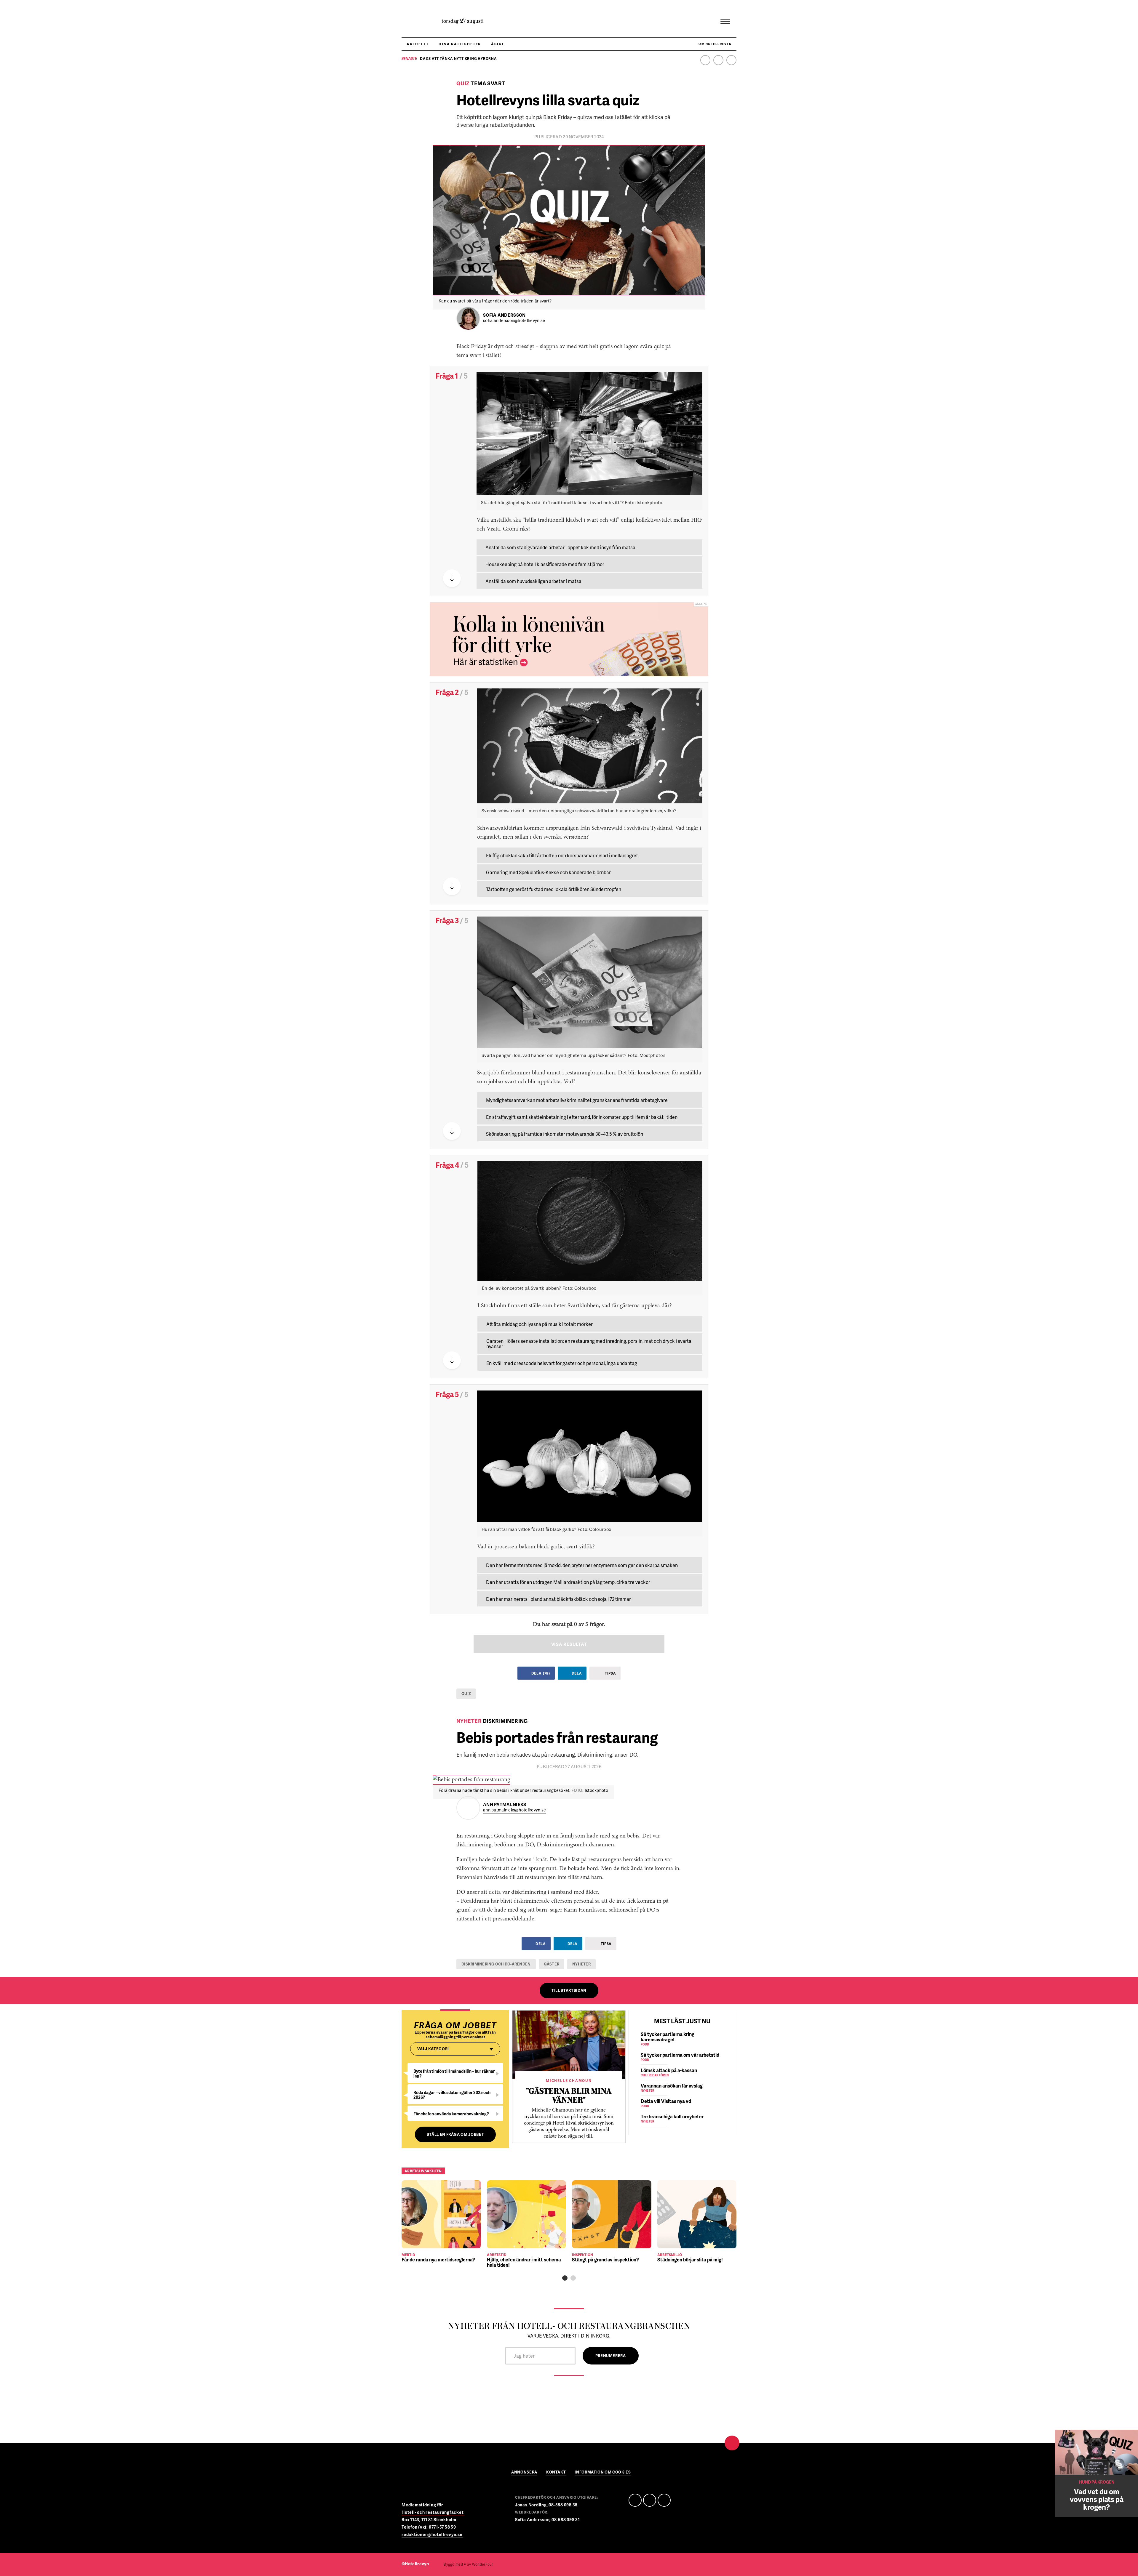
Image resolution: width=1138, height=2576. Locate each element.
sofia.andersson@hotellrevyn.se (514, 321)
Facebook (705, 60)
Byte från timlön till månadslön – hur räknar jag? (454, 2073)
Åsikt (498, 44)
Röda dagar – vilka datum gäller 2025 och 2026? (452, 2095)
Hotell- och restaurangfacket (433, 2512)
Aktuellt (418, 44)
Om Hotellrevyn (715, 44)
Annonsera (524, 2472)
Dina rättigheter (460, 44)
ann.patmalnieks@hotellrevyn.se (514, 1810)
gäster (552, 1964)
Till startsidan (569, 1990)
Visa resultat (569, 1644)
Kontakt (556, 2472)
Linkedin (718, 60)
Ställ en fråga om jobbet (455, 2134)
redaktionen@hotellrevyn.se (432, 2534)
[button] (565, 2278)
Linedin (650, 2500)
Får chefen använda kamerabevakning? (451, 2114)
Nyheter (581, 1964)
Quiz (466, 1694)
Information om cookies (603, 2472)
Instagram (731, 60)
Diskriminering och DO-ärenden (496, 1964)
